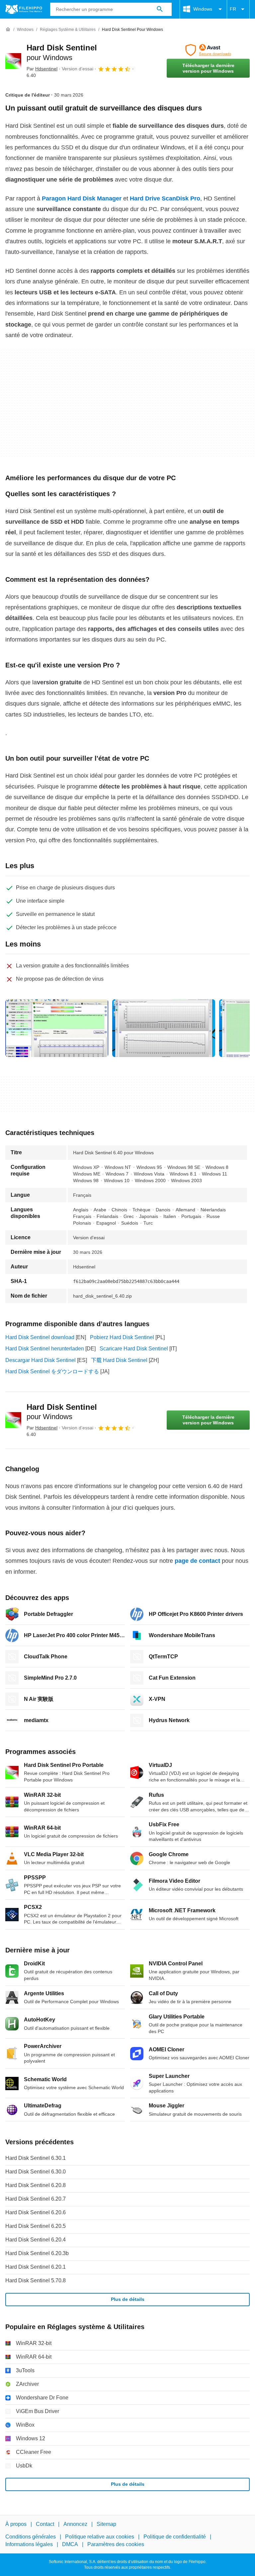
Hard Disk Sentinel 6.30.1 (36, 2158)
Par (42, 69)
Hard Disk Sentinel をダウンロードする (52, 1371)
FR (233, 9)
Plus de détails (128, 2299)
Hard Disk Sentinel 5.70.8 (36, 2280)
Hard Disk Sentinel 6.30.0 (36, 2172)
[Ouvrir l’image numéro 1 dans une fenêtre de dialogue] (164, 1028)
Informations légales (29, 2544)
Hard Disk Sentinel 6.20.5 (36, 2226)
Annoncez (75, 2524)
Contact (45, 2524)
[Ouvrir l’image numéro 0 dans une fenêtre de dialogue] (57, 1028)
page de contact (197, 1561)
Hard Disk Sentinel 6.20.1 (36, 2267)
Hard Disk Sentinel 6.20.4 (36, 2240)
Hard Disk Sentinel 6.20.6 (36, 2212)
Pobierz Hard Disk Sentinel (122, 1337)
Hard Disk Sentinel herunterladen (45, 1349)
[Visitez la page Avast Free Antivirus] (208, 50)
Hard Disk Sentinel (62, 1412)
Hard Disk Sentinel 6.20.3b (37, 2253)
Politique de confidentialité (175, 2537)
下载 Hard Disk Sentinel (119, 1360)
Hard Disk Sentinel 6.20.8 (36, 2185)
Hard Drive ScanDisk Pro (165, 198)
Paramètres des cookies (116, 2544)
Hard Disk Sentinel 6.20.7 (36, 2199)
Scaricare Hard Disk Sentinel (134, 1349)
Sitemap (106, 2524)
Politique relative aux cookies (100, 2537)
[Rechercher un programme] (160, 9)
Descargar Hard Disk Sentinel (41, 1360)
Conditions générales (31, 2537)
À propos (16, 2524)
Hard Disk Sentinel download (40, 1337)
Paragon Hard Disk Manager (82, 198)
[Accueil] (8, 30)
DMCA (70, 2544)
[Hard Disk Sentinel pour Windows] (13, 61)
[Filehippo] (24, 9)
